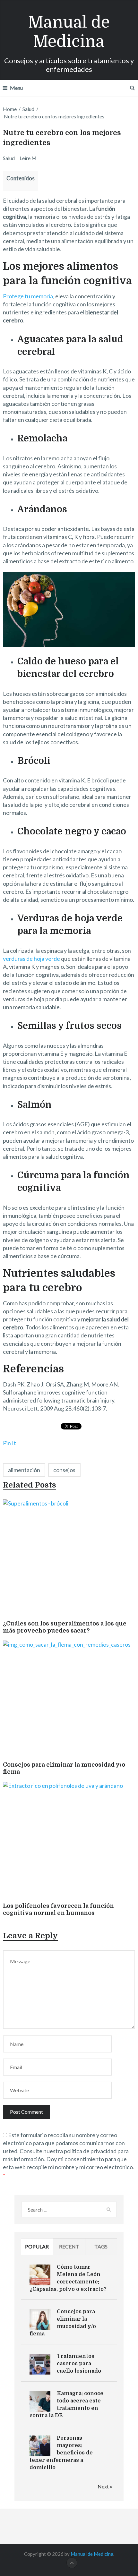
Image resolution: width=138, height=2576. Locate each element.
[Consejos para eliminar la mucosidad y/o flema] (69, 1699)
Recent (69, 2246)
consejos (64, 1470)
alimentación (24, 1470)
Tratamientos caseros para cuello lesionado (79, 2364)
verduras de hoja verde (31, 959)
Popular (37, 2246)
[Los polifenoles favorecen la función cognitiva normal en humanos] (69, 1841)
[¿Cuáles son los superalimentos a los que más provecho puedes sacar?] (69, 1558)
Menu (16, 88)
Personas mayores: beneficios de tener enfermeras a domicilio (61, 2453)
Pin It (9, 1443)
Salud (28, 109)
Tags (101, 2246)
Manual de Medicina (69, 32)
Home (10, 109)
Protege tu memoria (28, 296)
